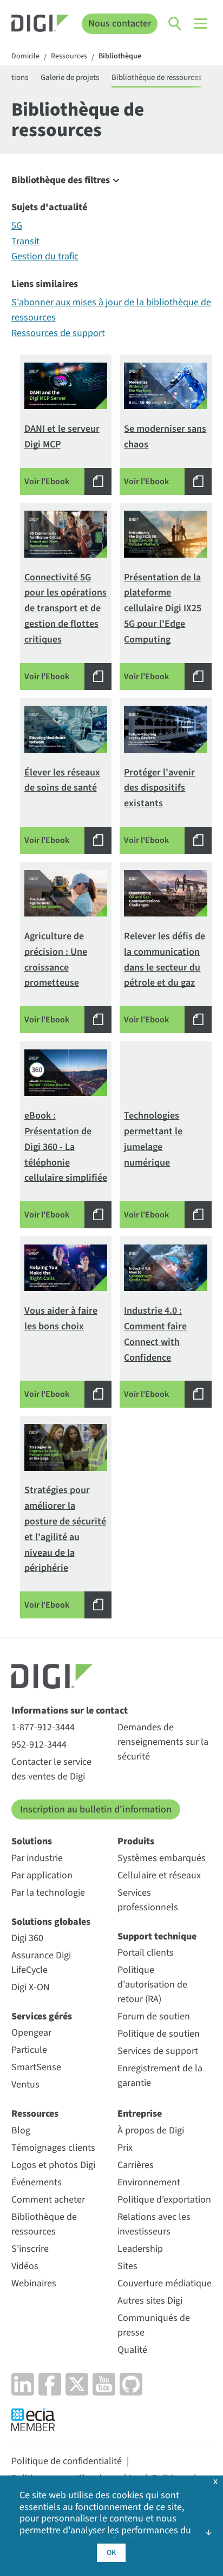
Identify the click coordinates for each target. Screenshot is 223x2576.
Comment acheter (48, 2200)
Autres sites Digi (150, 2301)
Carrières (136, 2165)
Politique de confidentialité (67, 2461)
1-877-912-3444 (43, 1727)
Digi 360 (27, 1938)
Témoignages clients (53, 2148)
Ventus (25, 2085)
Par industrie (37, 1858)
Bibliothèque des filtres (61, 180)
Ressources (69, 57)
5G (17, 226)
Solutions (32, 1841)
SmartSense (36, 2067)
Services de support (158, 2051)
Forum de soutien (154, 2016)
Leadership (140, 2249)
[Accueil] (40, 25)
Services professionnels (148, 1900)
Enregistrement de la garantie (160, 2076)
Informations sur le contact (70, 1711)
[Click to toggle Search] (175, 24)
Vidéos (25, 2266)
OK (111, 2553)
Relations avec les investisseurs (154, 2224)
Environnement (149, 2182)
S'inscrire (30, 2249)
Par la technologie (48, 1893)
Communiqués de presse (154, 2325)
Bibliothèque (120, 57)
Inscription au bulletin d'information (96, 1809)
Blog (21, 2130)
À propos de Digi (151, 2130)
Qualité (132, 2350)
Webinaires (34, 2283)
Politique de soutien (159, 2034)
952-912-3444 (39, 1745)
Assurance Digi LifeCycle (41, 1963)
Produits (136, 1841)
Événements (37, 2182)
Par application (42, 1875)
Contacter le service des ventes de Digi (51, 1769)
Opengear (31, 2033)
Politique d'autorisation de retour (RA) (152, 1985)
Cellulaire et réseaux (159, 1875)
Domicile (25, 57)
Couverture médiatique (165, 2283)
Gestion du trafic (45, 256)
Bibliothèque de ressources (156, 78)
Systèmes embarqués (162, 1858)
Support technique (157, 1936)
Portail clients (146, 1953)
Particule (29, 2050)
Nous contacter (120, 24)
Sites (127, 2266)
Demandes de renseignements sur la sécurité (163, 1742)
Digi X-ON (31, 1987)
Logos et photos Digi (53, 2165)
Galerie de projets (70, 78)
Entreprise (140, 2114)
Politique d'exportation (164, 2200)
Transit (25, 241)
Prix (125, 2148)
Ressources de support (58, 333)
